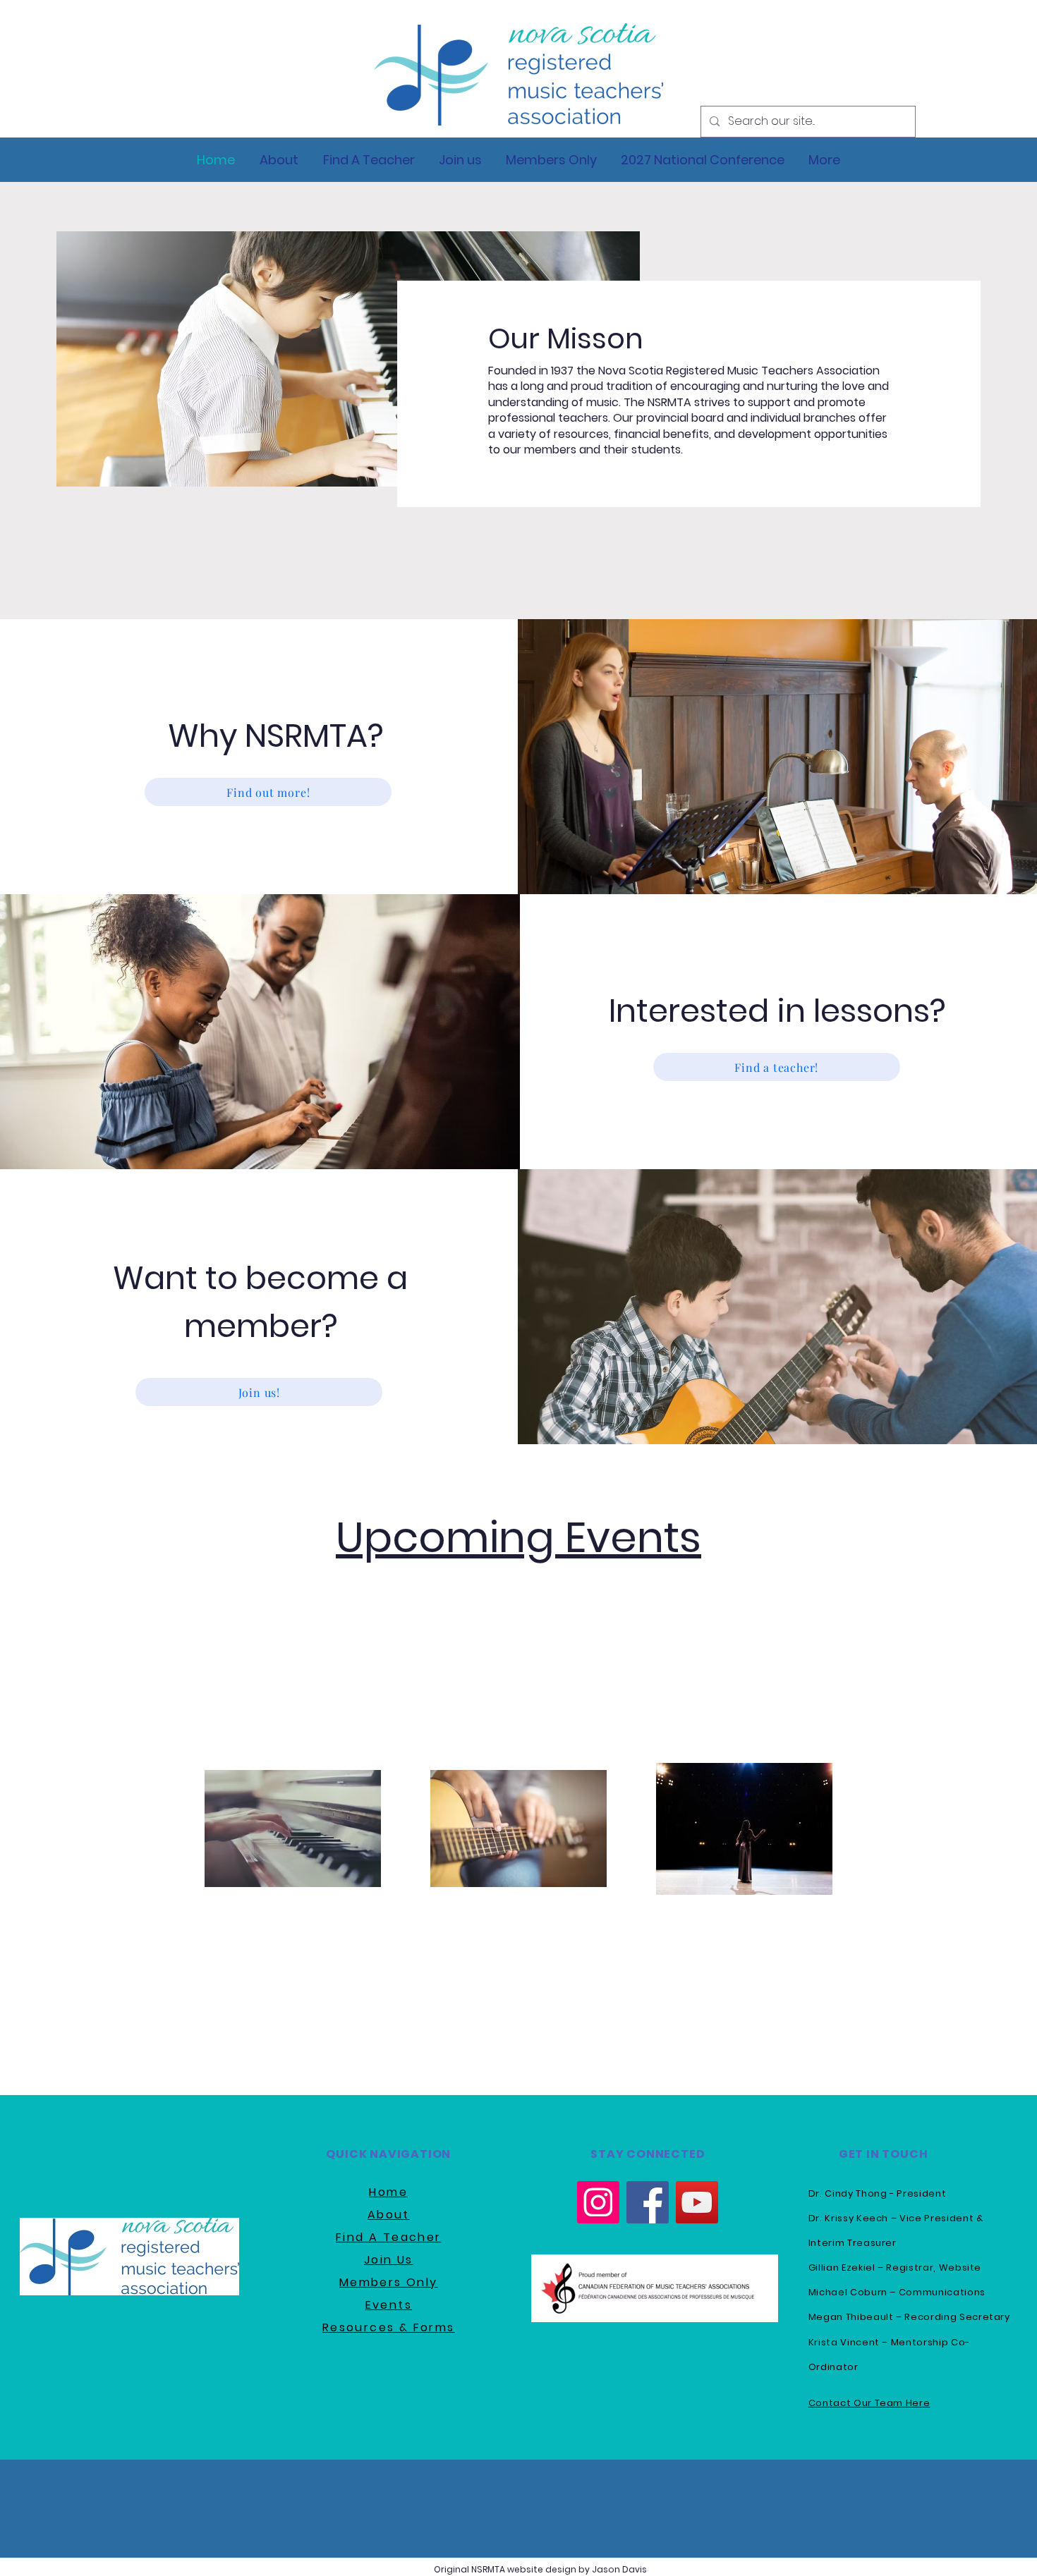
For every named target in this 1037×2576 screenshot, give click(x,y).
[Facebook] (648, 2202)
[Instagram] (598, 2202)
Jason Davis (619, 2569)
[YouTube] (697, 2202)
